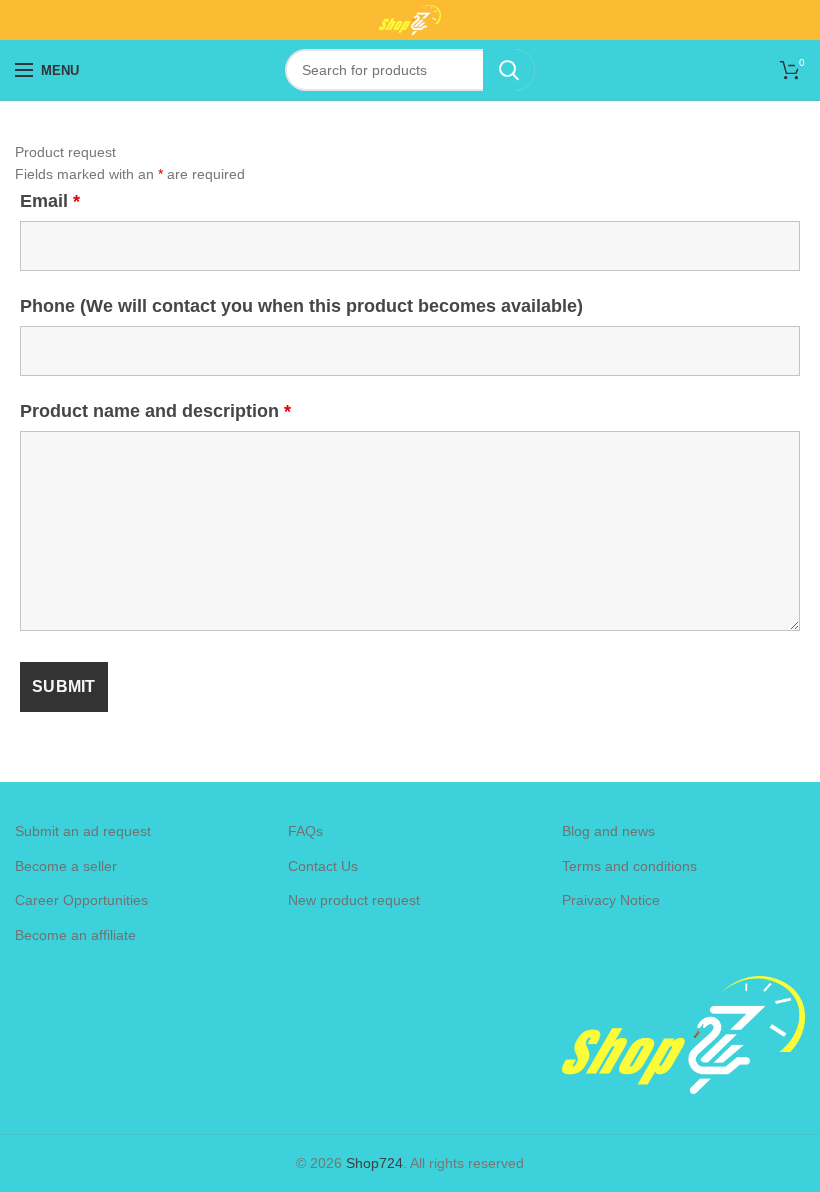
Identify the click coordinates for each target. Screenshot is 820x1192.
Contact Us (323, 866)
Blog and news (608, 831)
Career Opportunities (81, 900)
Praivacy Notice (611, 900)
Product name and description (155, 411)
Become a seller (66, 866)
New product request (354, 900)
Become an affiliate (75, 935)
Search (509, 70)
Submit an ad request (83, 831)
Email (50, 201)
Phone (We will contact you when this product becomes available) (301, 306)
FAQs (305, 831)
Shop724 (374, 1163)
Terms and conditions (629, 866)
